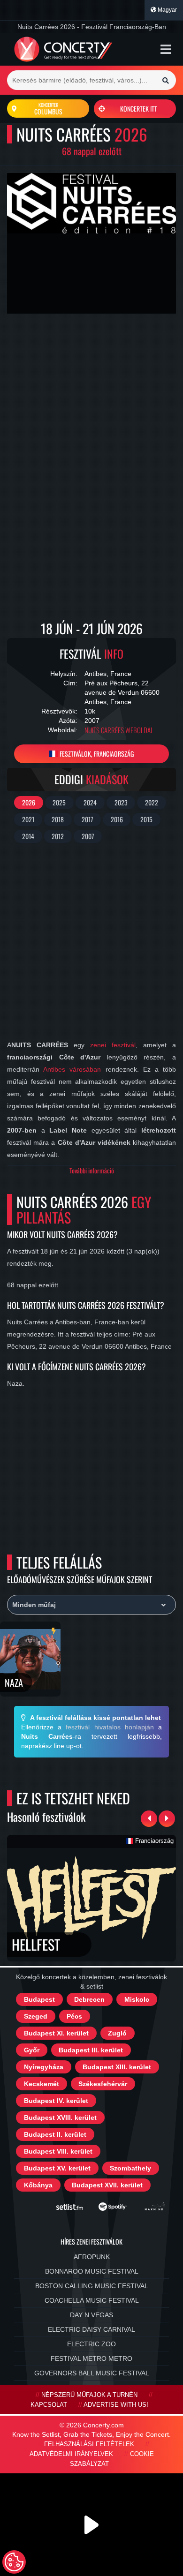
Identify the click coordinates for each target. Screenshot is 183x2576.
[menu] (166, 49)
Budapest (39, 1999)
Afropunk (92, 2257)
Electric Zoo (91, 2344)
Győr (32, 2050)
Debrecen (89, 1999)
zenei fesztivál (113, 1045)
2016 (117, 819)
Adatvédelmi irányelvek (71, 2454)
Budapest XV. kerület (57, 2168)
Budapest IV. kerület (56, 2101)
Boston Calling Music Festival (92, 2286)
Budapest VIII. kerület (58, 2151)
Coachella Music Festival (92, 2300)
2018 (58, 819)
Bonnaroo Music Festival (92, 2271)
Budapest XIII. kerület (117, 2067)
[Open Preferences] (14, 2562)
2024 (90, 802)
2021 (28, 819)
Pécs (74, 2016)
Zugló (117, 2033)
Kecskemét (42, 2084)
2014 (28, 836)
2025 (59, 802)
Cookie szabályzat (112, 2459)
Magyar (167, 10)
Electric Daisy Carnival (91, 2329)
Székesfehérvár (103, 2084)
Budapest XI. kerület (56, 2033)
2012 (58, 836)
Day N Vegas (91, 2315)
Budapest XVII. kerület (107, 2185)
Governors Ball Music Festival (92, 2373)
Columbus (48, 109)
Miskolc (137, 1999)
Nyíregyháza (44, 2067)
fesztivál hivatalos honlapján (110, 1727)
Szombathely (130, 2168)
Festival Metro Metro (91, 2358)
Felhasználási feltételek (89, 2444)
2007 (88, 836)
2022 (152, 802)
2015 (146, 819)
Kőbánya (38, 2185)
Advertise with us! (116, 2405)
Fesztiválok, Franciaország (96, 754)
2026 (29, 802)
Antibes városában (72, 1069)
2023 (121, 802)
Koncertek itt (139, 109)
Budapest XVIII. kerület (60, 2118)
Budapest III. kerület (91, 2050)
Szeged (36, 2016)
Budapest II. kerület (55, 2134)
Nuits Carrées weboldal (119, 730)
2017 (87, 819)
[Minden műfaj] (91, 1605)
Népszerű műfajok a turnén (89, 2395)
